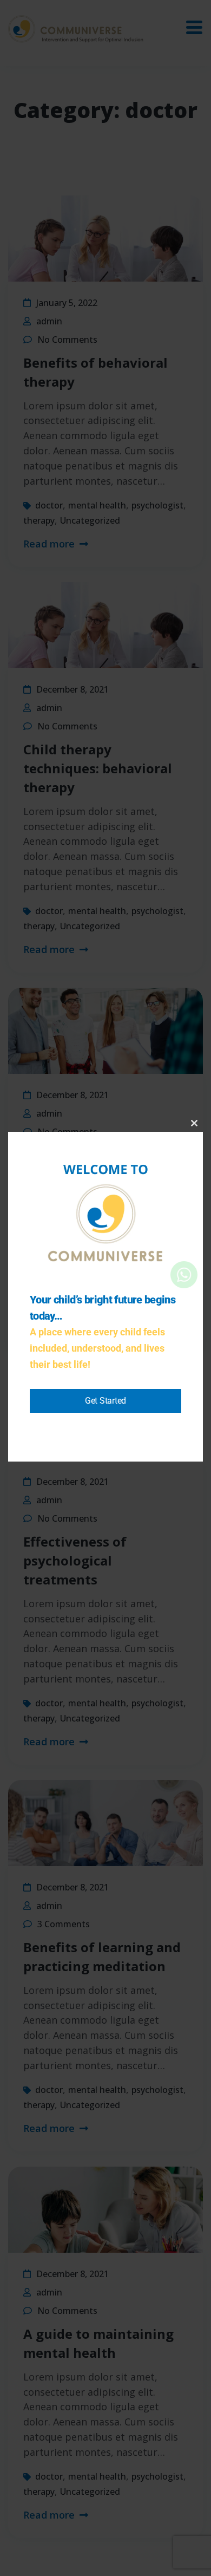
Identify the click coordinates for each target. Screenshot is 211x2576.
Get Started (105, 1401)
